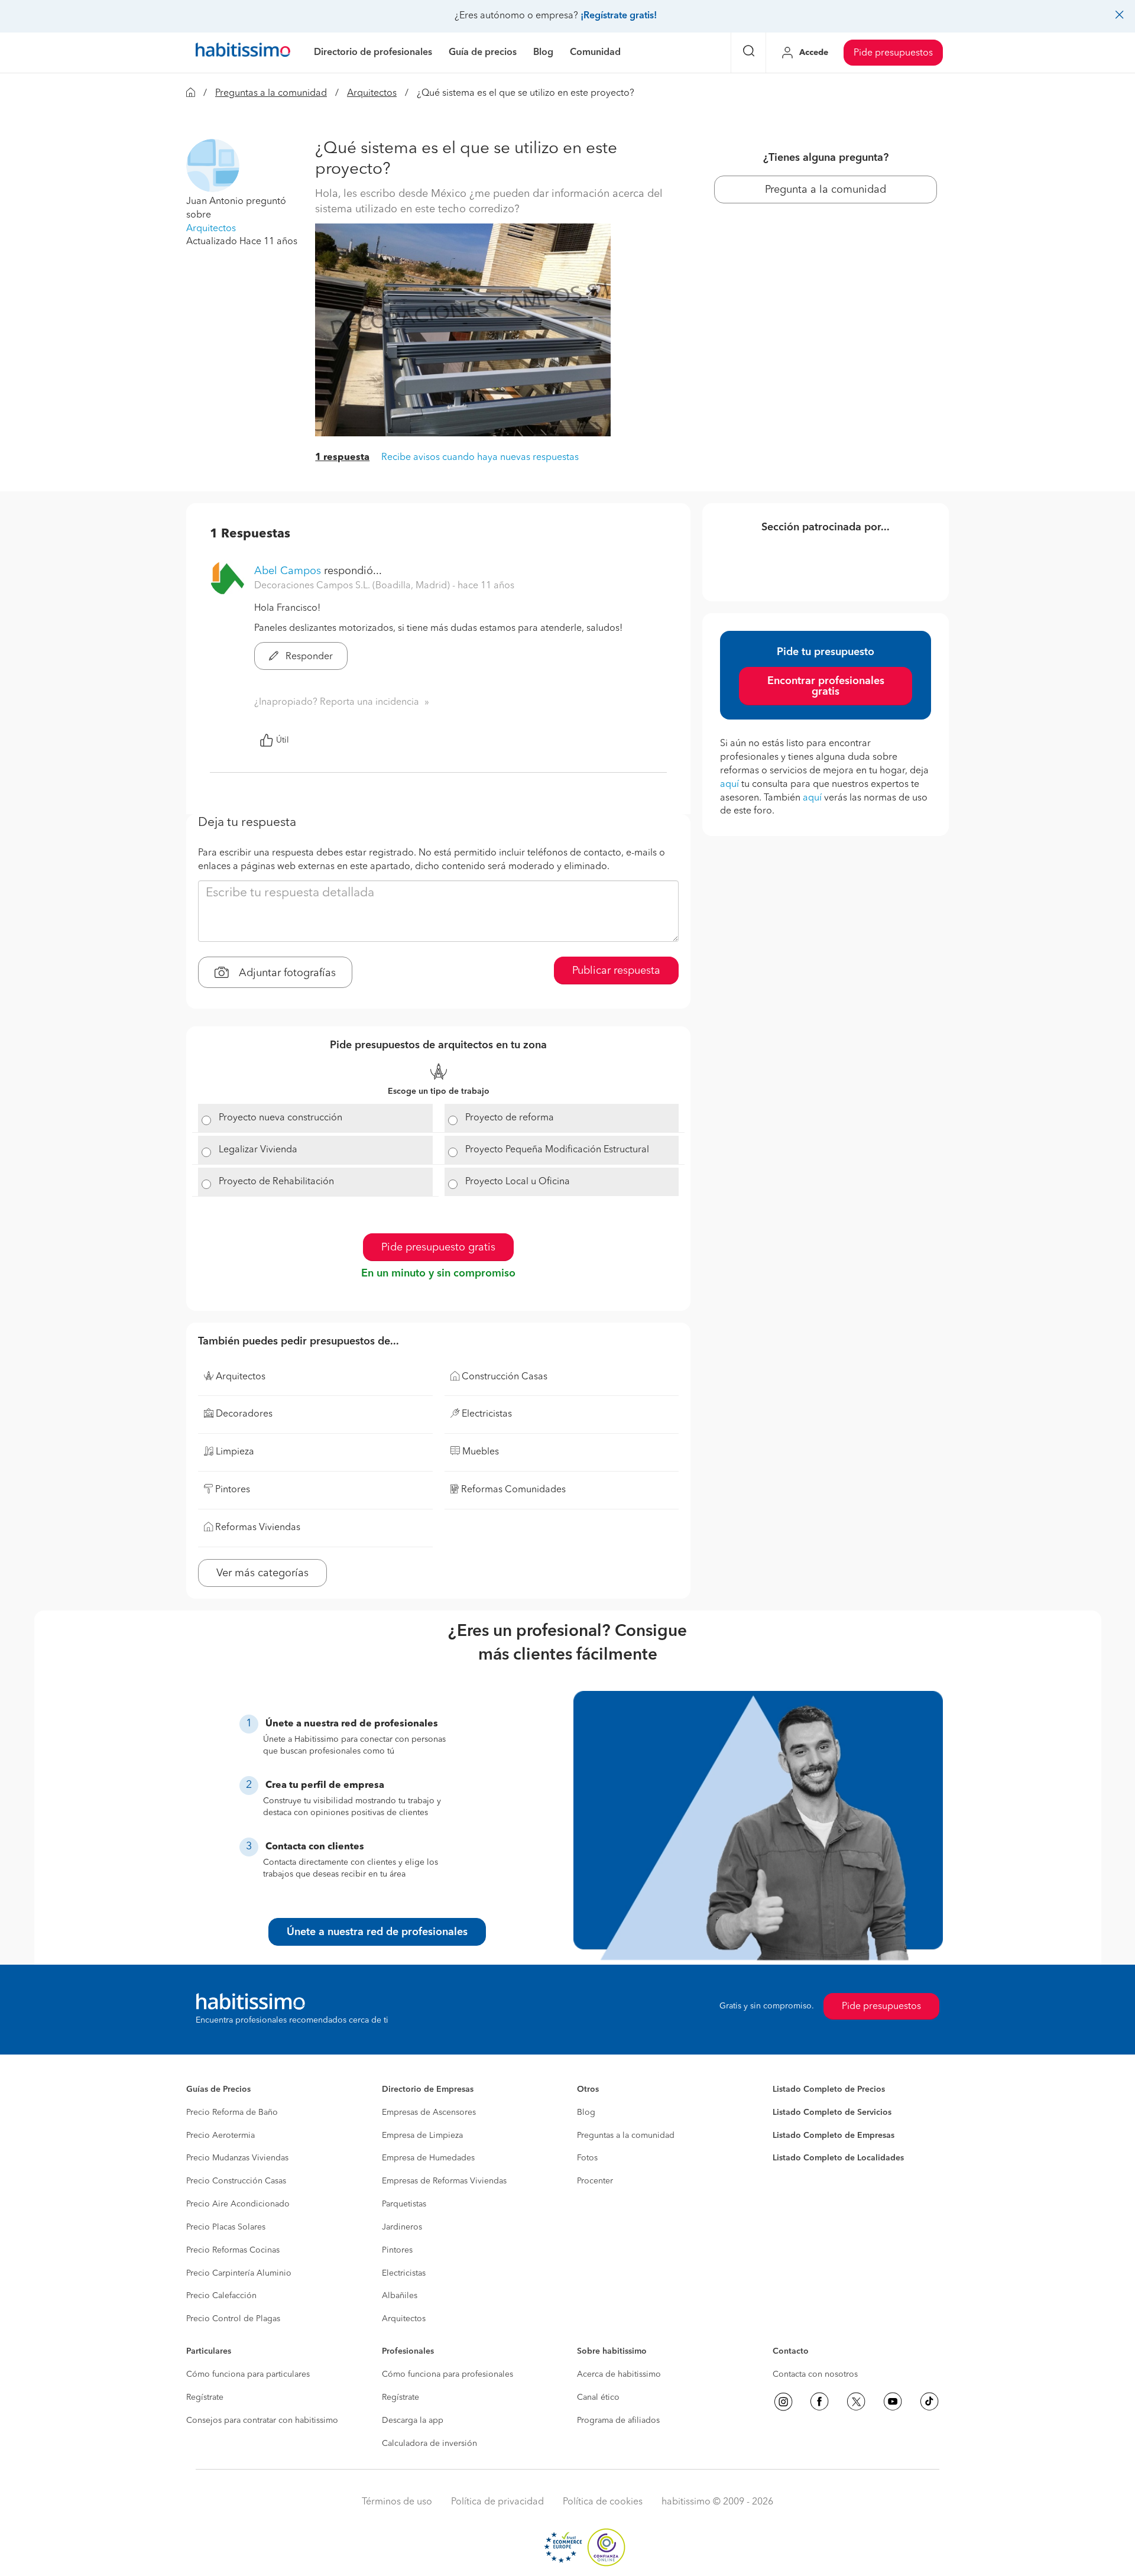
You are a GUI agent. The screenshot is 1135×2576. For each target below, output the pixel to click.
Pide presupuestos (893, 53)
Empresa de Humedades (428, 2158)
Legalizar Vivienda (258, 1150)
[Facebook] (819, 2402)
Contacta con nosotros (815, 2374)
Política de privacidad (497, 2502)
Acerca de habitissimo (619, 2374)
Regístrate (205, 2397)
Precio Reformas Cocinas (233, 2250)
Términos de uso (397, 2502)
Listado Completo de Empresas (834, 2136)
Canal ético (598, 2397)
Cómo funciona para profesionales (447, 2374)
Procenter (595, 2181)
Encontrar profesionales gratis (826, 686)
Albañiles (400, 2296)
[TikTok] (929, 2402)
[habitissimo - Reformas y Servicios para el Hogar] (243, 53)
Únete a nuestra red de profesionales (377, 1932)
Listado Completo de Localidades (838, 2158)
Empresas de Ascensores (429, 2112)
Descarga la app (413, 2421)
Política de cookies (603, 2502)
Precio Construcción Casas (236, 2181)
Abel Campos (288, 571)
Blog (586, 2112)
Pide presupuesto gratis (438, 1248)
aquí (729, 785)
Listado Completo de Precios (829, 2089)
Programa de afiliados (618, 2421)
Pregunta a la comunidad (826, 190)
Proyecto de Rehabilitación (276, 1182)
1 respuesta (342, 458)
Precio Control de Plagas (233, 2319)
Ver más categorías (262, 1573)
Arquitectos (372, 93)
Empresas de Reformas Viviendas (444, 2181)
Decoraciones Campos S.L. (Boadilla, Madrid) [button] (353, 586)
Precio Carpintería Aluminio (239, 2273)
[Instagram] (783, 2402)
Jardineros (402, 2227)
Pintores (397, 2250)
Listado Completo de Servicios (832, 2112)
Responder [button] (308, 657)
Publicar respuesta (616, 971)
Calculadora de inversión (429, 2444)
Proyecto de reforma (510, 1118)
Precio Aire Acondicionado (238, 2204)
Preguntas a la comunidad (271, 93)
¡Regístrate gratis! (619, 16)
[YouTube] (893, 2402)
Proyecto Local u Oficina (518, 1182)
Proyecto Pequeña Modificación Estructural (557, 1150)
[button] (213, 166)
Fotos (587, 2158)
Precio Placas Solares (226, 2227)
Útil (283, 740)
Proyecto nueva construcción (280, 1118)
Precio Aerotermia (220, 2136)
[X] (856, 2402)
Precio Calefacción (221, 2296)
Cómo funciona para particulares (248, 2374)
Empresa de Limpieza (422, 2136)
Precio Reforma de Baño (232, 2112)
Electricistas (404, 2273)
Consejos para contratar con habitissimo (262, 2421)
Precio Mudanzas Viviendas (237, 2158)
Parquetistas (404, 2204)
